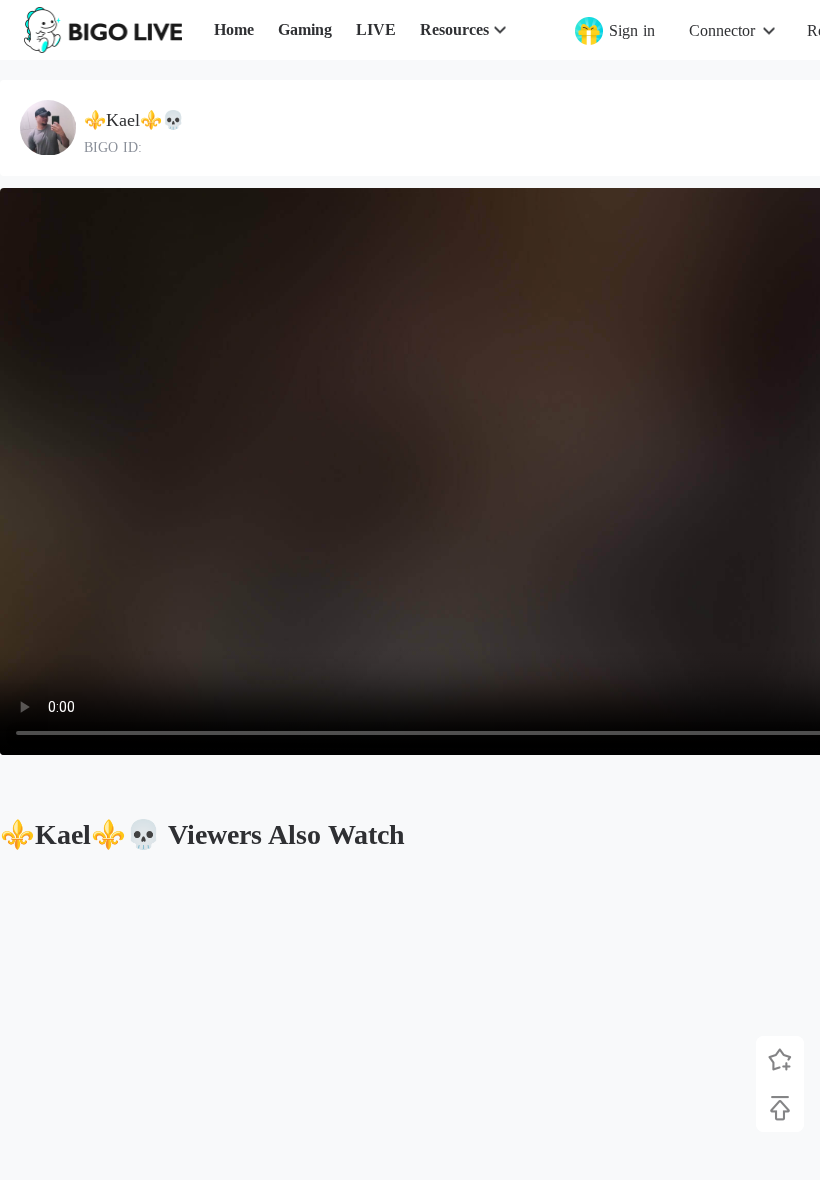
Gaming (305, 29)
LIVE (376, 29)
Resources (454, 29)
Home (234, 29)
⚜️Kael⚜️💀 (134, 120)
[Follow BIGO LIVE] (780, 1060)
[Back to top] (780, 1108)
